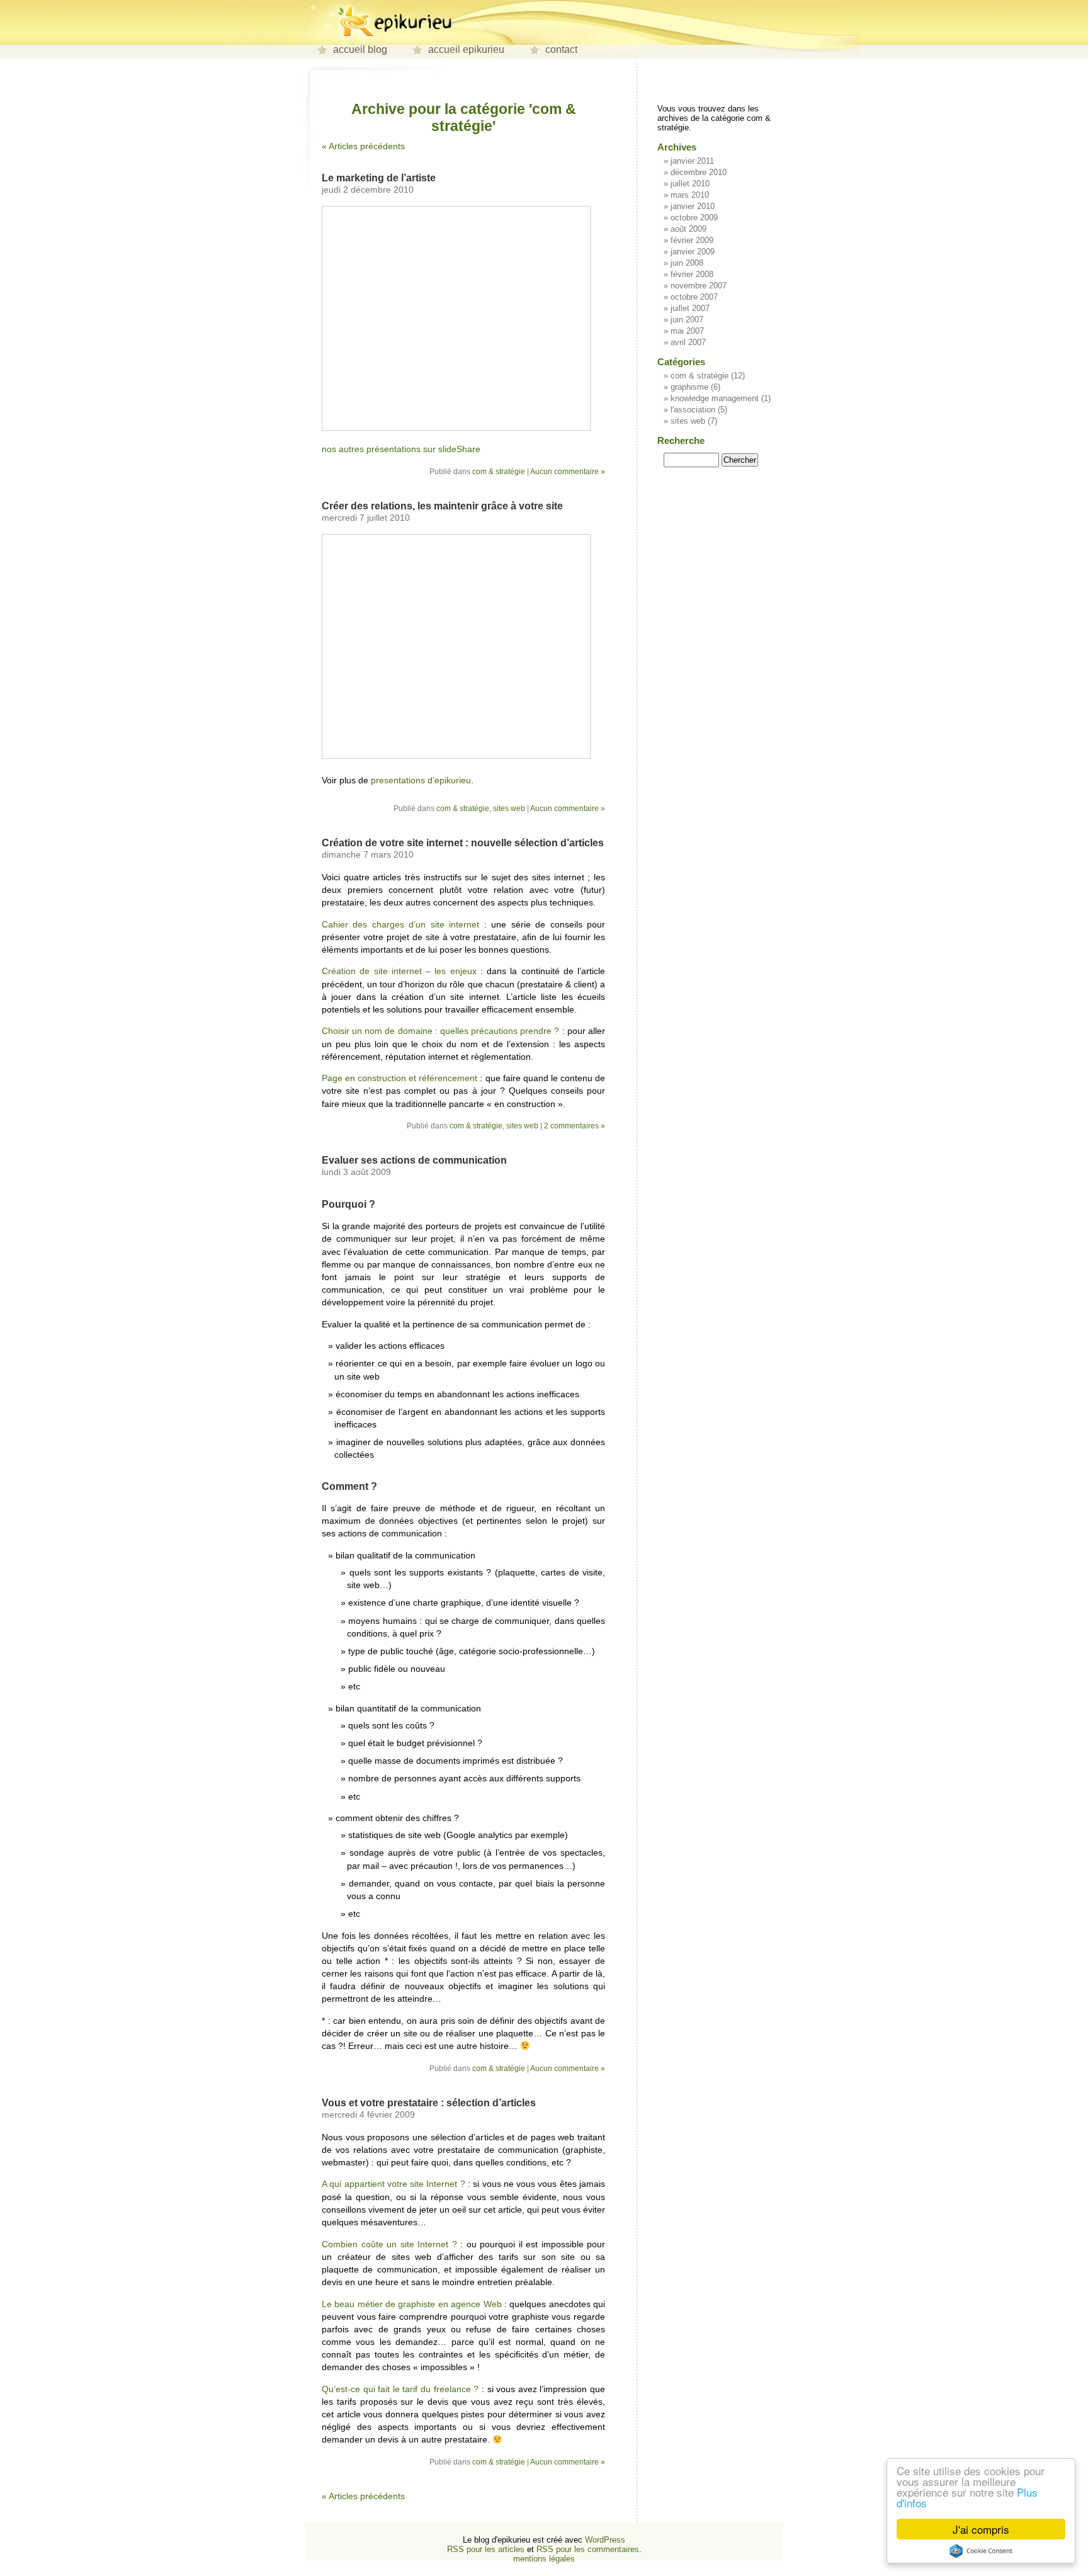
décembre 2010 (699, 172)
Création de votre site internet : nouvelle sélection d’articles (463, 843)
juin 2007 (687, 320)
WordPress (605, 2540)
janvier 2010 (693, 206)
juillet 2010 (690, 184)
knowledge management (715, 398)
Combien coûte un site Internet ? (389, 2244)
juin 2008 (687, 263)
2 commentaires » (575, 1126)
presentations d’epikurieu (421, 780)
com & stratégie (499, 472)
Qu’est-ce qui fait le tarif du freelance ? (400, 2389)
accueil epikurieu (466, 49)
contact (561, 49)
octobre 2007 (694, 297)
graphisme (689, 387)
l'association (693, 410)
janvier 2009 (693, 252)
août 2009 (688, 229)
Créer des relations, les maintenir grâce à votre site (442, 506)
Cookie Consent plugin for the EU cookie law (981, 2551)
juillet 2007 (690, 308)
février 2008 (692, 274)
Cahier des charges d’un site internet (400, 924)
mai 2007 (687, 331)
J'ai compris (981, 2529)
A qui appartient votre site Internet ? (394, 2184)
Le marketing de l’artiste (379, 178)
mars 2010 (690, 195)
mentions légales (544, 2559)
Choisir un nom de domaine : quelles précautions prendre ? (441, 1031)
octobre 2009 (694, 218)
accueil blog (360, 49)
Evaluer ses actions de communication (414, 1160)
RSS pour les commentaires (588, 2549)
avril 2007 (688, 342)
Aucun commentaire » (568, 472)
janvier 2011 (692, 161)
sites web (509, 809)
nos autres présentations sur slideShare (401, 449)
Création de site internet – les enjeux (399, 971)
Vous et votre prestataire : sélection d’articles (429, 2103)
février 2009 (692, 240)
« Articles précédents (363, 146)
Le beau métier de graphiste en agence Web (412, 2304)
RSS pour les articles (486, 2549)
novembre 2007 (699, 286)
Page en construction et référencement (399, 1078)
